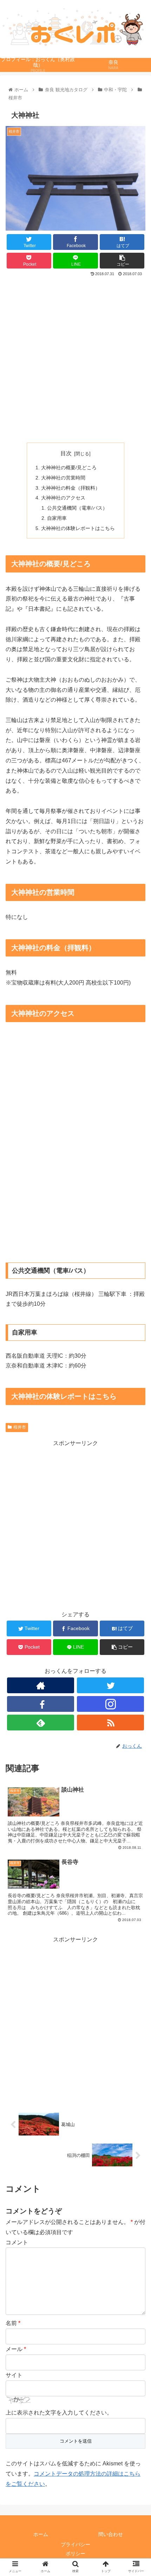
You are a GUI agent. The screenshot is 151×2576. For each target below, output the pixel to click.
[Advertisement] (75, 357)
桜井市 (20, 1427)
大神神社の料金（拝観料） (71, 488)
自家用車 (57, 518)
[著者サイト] (41, 1685)
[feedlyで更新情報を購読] (41, 1723)
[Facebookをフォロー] (41, 1704)
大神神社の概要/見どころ (69, 468)
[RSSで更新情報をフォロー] (110, 1723)
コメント (17, 2242)
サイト (14, 2375)
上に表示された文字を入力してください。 (59, 2413)
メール (16, 2349)
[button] (136, 1357)
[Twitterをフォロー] (110, 1685)
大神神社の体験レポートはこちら (78, 528)
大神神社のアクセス (63, 498)
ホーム (41, 2534)
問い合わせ (111, 2534)
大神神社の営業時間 (63, 478)
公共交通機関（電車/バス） (77, 508)
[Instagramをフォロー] (110, 1704)
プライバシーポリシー (75, 2549)
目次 (66, 453)
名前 (13, 2323)
